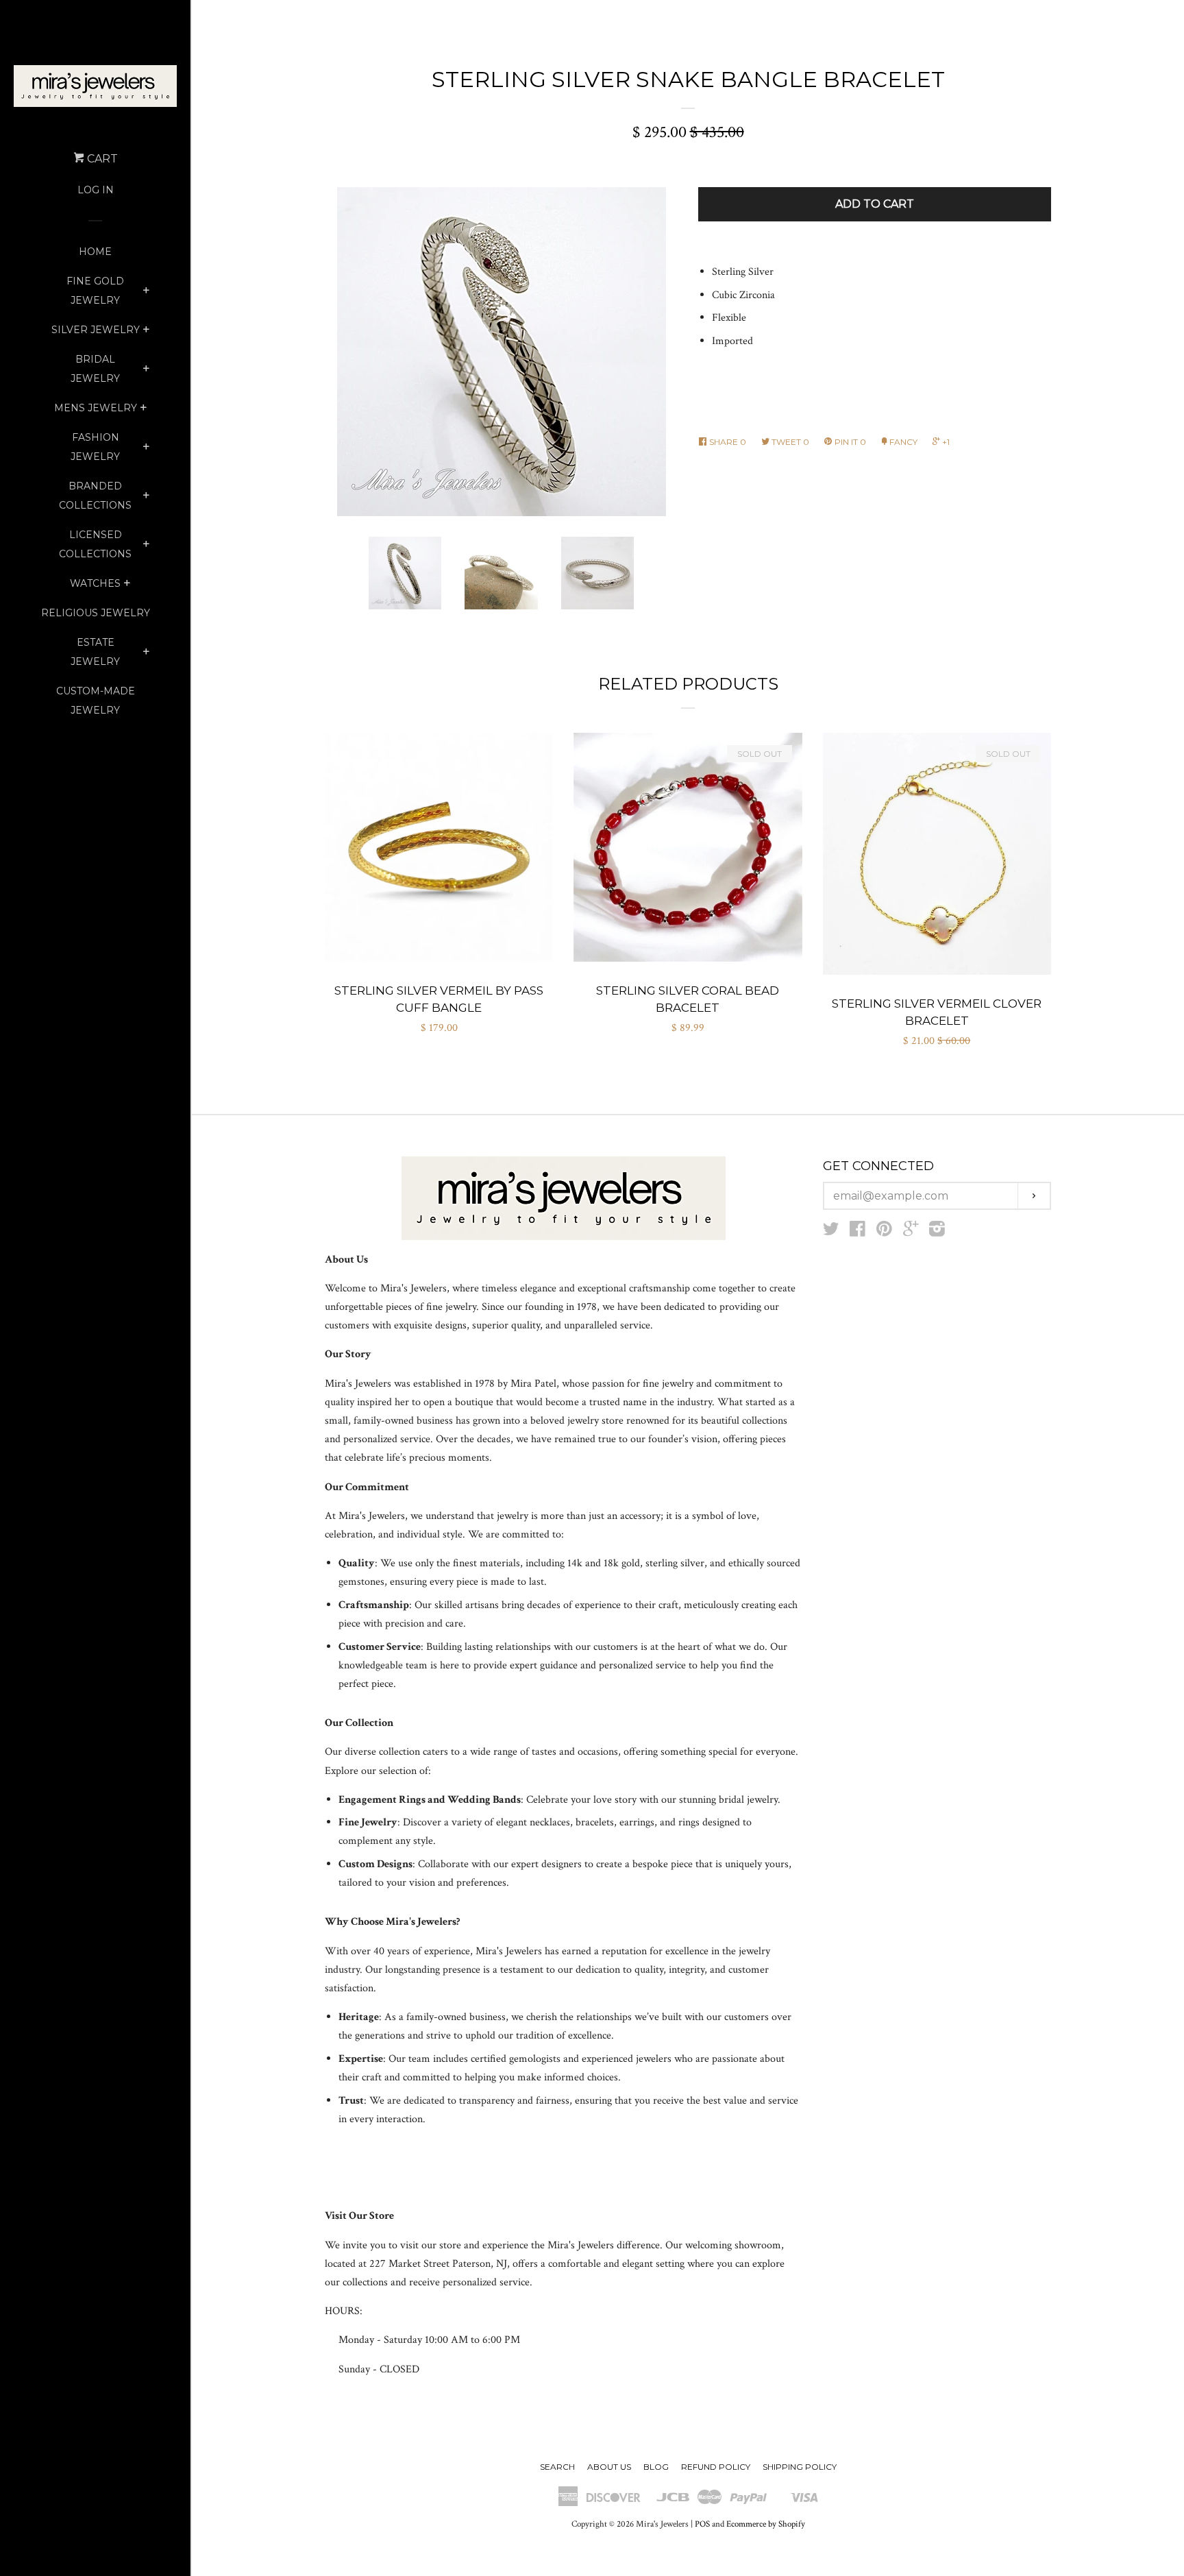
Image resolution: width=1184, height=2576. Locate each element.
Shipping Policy (800, 2467)
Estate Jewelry (95, 652)
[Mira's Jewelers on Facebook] (858, 1232)
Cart (101, 159)
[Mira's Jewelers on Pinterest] (884, 1232)
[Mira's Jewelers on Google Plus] (911, 1232)
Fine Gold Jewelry (95, 291)
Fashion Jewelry (95, 447)
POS (702, 2524)
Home (95, 252)
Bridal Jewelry (95, 369)
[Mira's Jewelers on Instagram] (937, 1232)
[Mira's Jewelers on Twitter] (831, 1232)
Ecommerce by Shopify (766, 2524)
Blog (656, 2467)
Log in (96, 190)
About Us (609, 2467)
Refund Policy (716, 2467)
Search (557, 2467)
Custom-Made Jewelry (96, 701)
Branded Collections (95, 496)
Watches (95, 583)
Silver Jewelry (96, 330)
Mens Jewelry (96, 408)
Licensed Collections (95, 544)
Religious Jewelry (96, 613)
